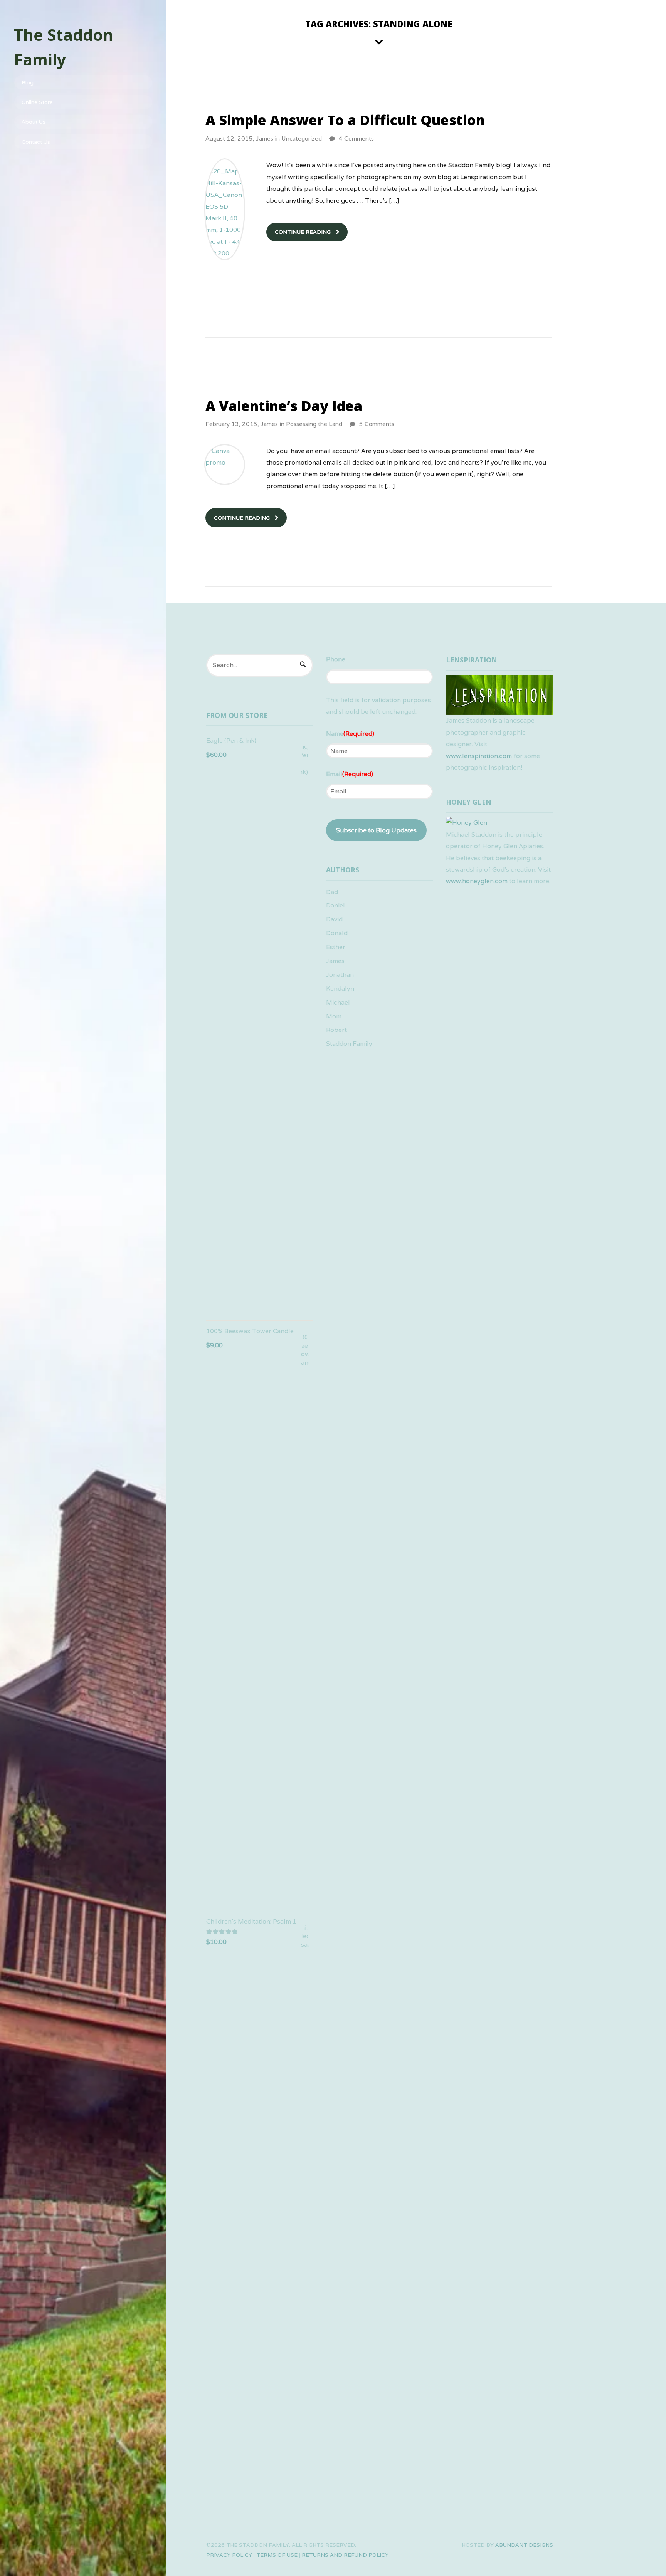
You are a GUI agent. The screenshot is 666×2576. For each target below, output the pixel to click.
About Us (34, 122)
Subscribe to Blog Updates (376, 830)
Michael (338, 1002)
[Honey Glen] (467, 823)
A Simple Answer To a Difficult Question (345, 120)
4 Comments (356, 138)
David (334, 919)
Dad (332, 892)
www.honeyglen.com (477, 881)
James (265, 138)
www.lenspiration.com (479, 756)
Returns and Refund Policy (345, 2555)
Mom (334, 1016)
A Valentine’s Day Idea (284, 406)
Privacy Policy (229, 2555)
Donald (337, 933)
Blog (28, 82)
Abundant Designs (524, 2545)
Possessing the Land (314, 424)
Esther (336, 947)
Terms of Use (277, 2555)
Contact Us (36, 142)
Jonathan (340, 975)
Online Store (37, 102)
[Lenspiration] (499, 709)
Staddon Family (349, 1044)
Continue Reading (303, 232)
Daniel (336, 905)
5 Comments (377, 424)
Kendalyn (340, 989)
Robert (336, 1030)
